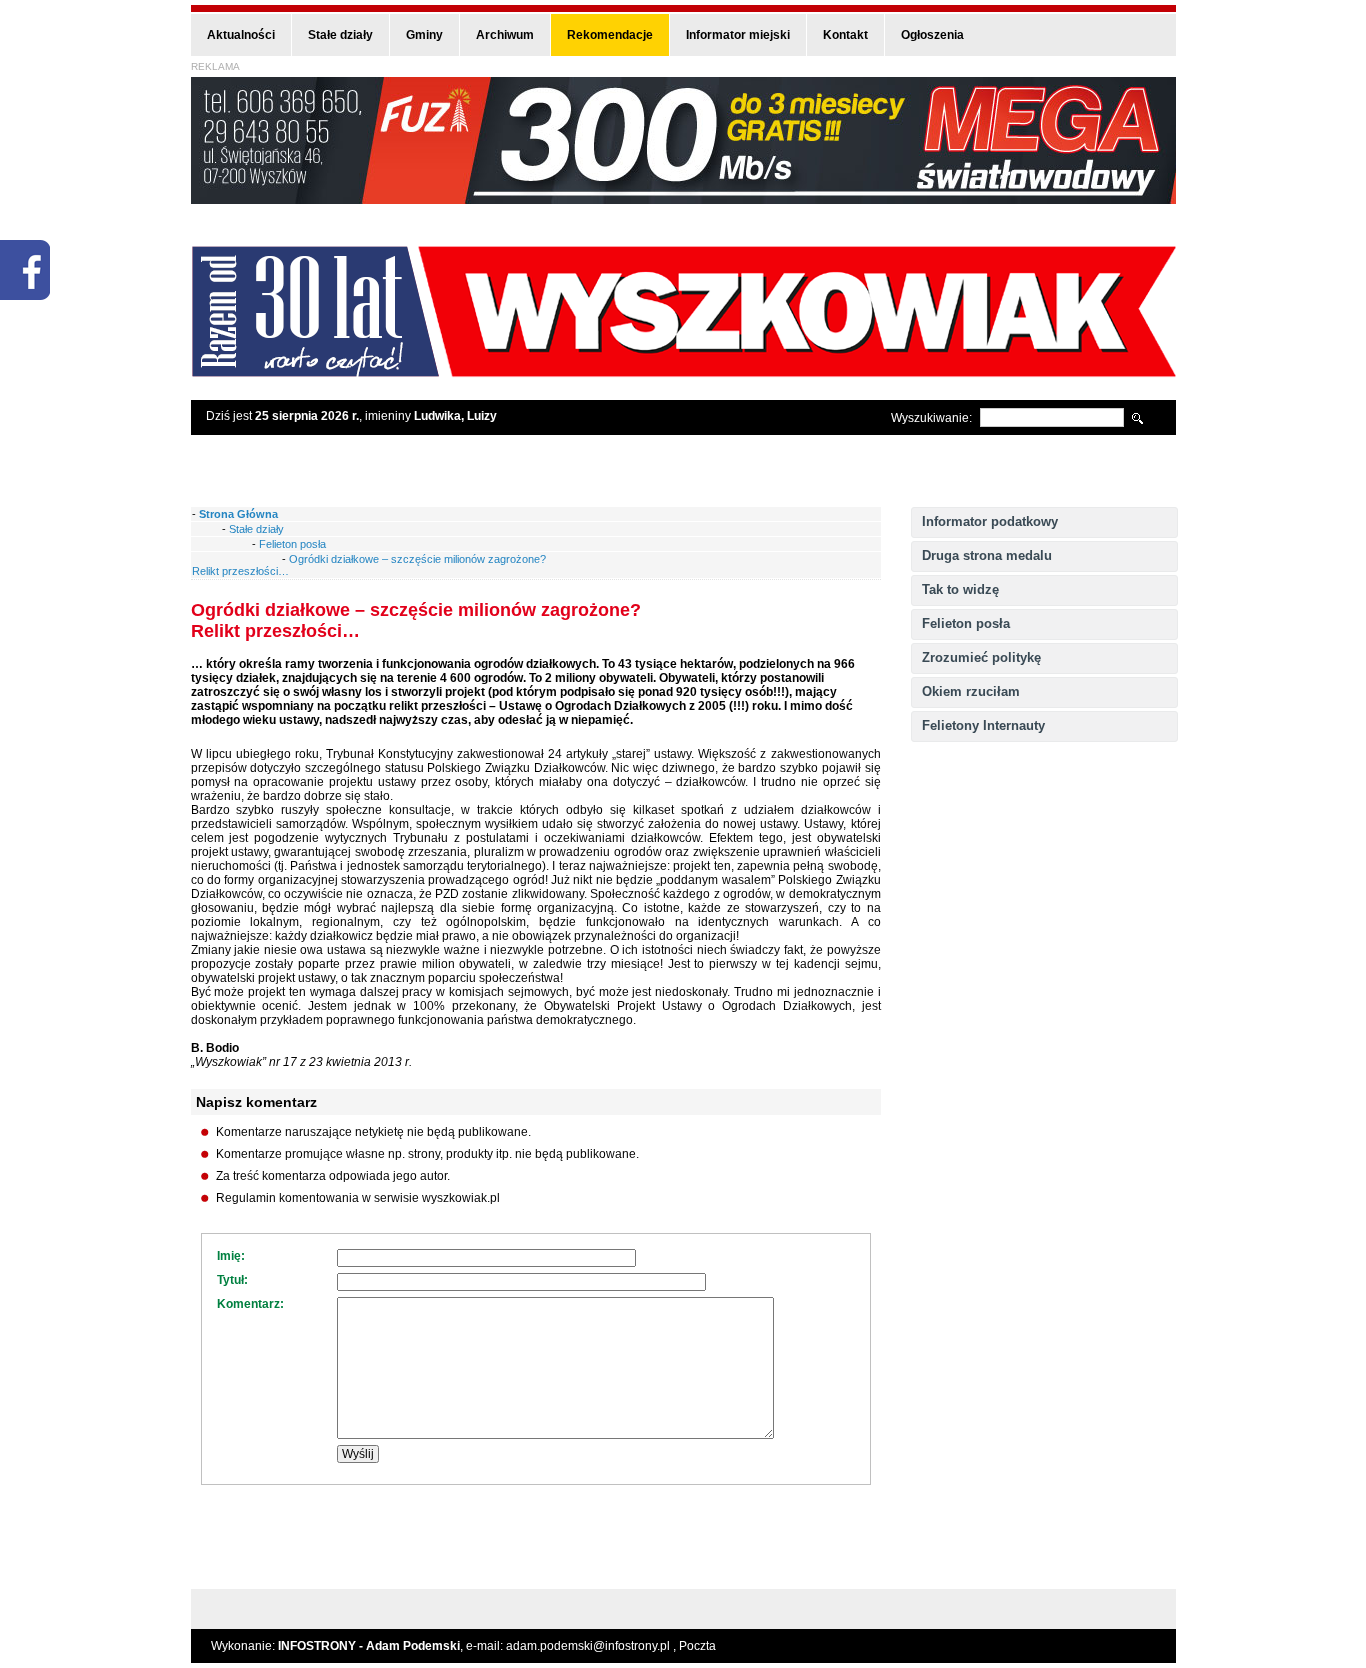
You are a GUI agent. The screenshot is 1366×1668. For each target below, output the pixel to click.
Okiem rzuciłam (971, 691)
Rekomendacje (610, 35)
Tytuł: (232, 1280)
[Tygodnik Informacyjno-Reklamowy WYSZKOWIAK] (683, 370)
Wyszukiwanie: (931, 418)
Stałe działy (340, 35)
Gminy (424, 35)
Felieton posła (966, 623)
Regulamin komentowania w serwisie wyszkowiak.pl (358, 1198)
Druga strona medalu (987, 555)
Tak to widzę (960, 589)
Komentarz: (250, 1304)
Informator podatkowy (990, 521)
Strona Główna (238, 514)
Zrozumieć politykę (981, 657)
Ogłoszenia (932, 35)
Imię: (231, 1256)
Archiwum (505, 35)
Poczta (697, 1646)
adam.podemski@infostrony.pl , (592, 1646)
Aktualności (241, 35)
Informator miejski (738, 35)
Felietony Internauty (983, 725)
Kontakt (845, 35)
